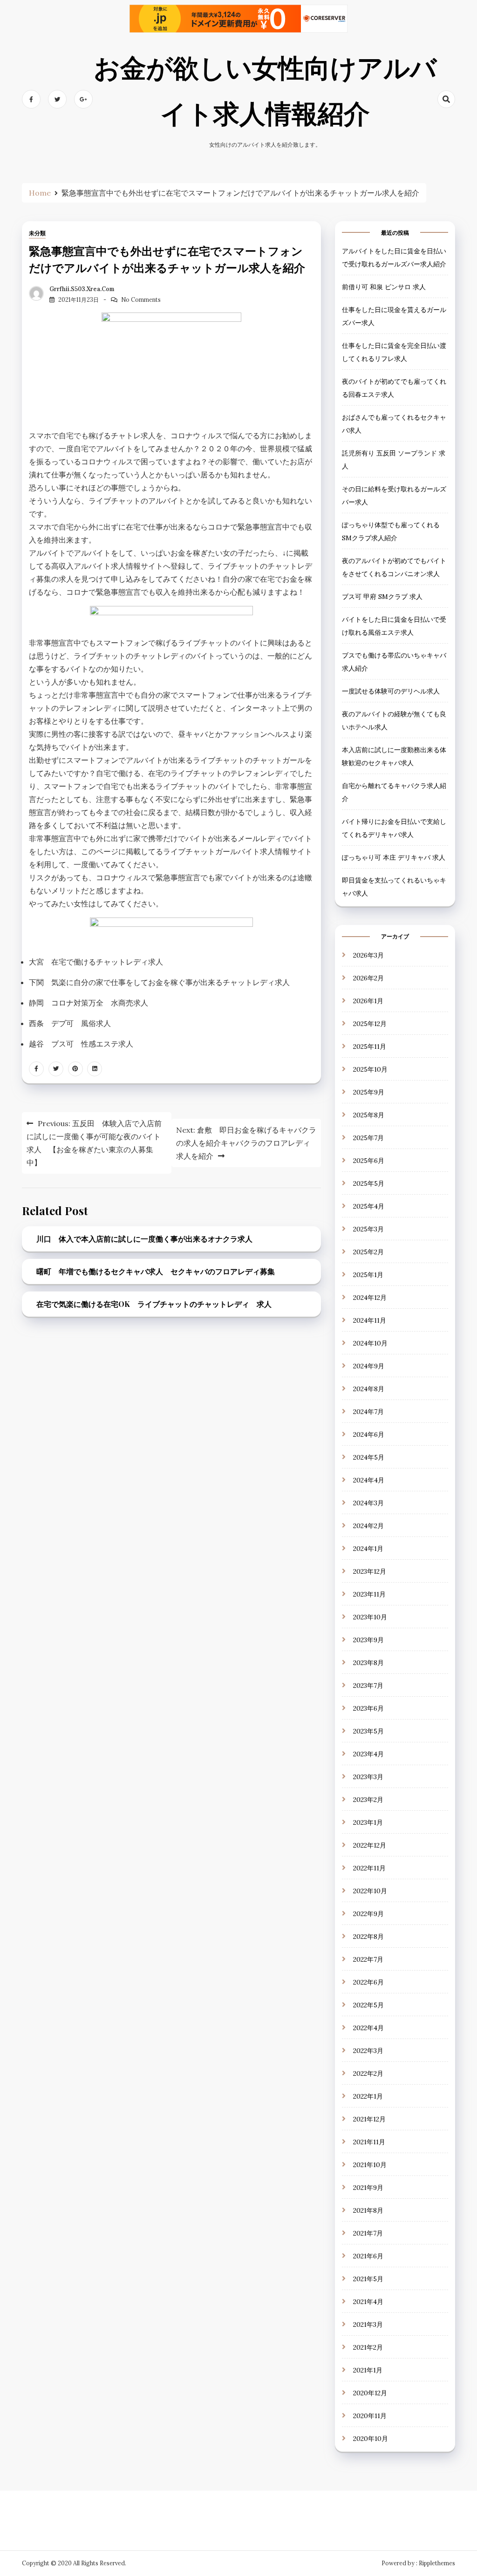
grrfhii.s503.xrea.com (82, 289)
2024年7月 (368, 1412)
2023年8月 (368, 1663)
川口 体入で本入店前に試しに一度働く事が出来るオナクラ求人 (144, 1239)
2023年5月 (368, 1731)
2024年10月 (370, 1343)
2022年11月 (369, 1868)
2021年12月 (369, 2119)
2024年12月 (370, 1298)
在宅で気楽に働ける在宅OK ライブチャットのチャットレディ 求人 (154, 1304)
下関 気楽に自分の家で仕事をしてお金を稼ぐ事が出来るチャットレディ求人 (159, 982)
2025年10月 (370, 1069)
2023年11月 (369, 1594)
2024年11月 (370, 1320)
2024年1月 (368, 1549)
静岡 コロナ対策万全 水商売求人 (89, 1003)
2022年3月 (368, 2051)
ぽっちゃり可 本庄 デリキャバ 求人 (394, 857)
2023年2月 (368, 1800)
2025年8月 (369, 1115)
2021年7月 (368, 2233)
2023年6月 (368, 1708)
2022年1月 (368, 2096)
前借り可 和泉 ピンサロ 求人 (384, 287)
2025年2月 (368, 1252)
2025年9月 (369, 1092)
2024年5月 (369, 1457)
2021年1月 (368, 2370)
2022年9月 (368, 1914)
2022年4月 (368, 2028)
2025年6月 (369, 1161)
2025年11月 (370, 1047)
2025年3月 (368, 1229)
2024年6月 (369, 1434)
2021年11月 (369, 2142)
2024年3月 (368, 1503)
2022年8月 (368, 1937)
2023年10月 (370, 1617)
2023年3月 (368, 1777)
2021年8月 (368, 2210)
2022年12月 (370, 1845)
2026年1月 (368, 1001)
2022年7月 (368, 1959)
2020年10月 (371, 2439)
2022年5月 (368, 2005)
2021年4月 (368, 2302)
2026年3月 (368, 955)
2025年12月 (370, 1024)
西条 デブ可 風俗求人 (70, 1023)
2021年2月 (368, 2347)
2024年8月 (369, 1389)
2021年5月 (368, 2279)
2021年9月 (368, 2188)
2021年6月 (368, 2256)
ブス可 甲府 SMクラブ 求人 (382, 597)
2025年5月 (369, 1183)
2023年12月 (370, 1571)
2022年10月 (370, 1891)
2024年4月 (369, 1480)
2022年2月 (368, 2073)
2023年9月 (368, 1640)
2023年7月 (368, 1686)
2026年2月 (368, 978)
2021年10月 (370, 2165)
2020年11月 (370, 2416)
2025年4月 (369, 1206)
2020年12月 (370, 2393)
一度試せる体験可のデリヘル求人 (391, 691)
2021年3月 (368, 2325)
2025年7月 (368, 1138)
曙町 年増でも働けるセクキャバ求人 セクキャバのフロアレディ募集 (156, 1271)
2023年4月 (368, 1754)
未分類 (37, 233)
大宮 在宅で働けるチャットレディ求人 (96, 962)
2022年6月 (368, 1982)
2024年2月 (368, 1526)
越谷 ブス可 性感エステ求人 (81, 1044)
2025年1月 (368, 1275)
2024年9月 (369, 1366)
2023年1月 (368, 1822)
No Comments (141, 300)
